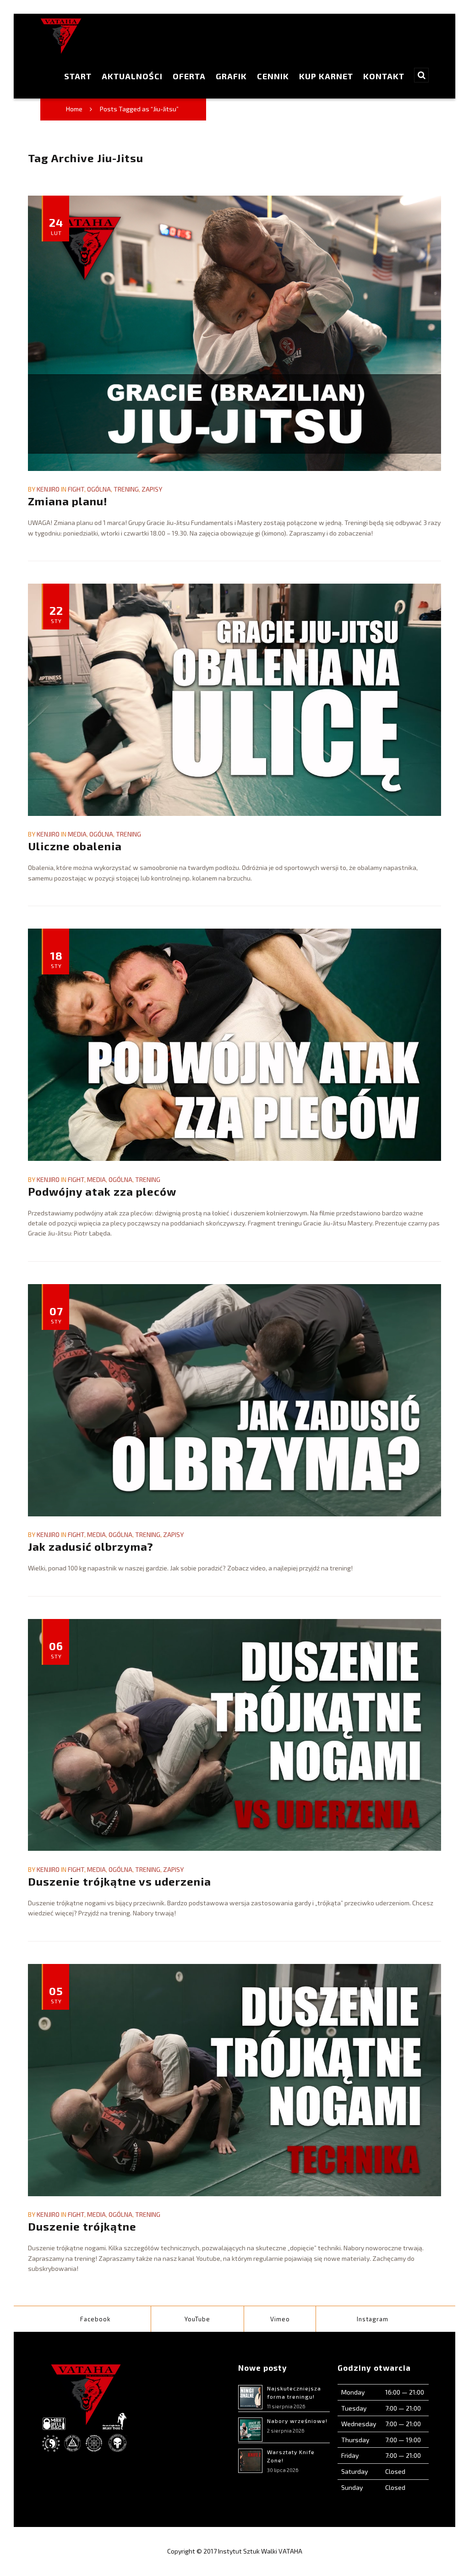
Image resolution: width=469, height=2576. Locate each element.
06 (56, 1649)
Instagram (373, 2319)
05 (56, 1994)
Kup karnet (326, 76)
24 (56, 226)
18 (56, 959)
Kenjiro (48, 489)
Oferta (189, 76)
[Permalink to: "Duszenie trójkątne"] (234, 2080)
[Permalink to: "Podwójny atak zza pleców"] (234, 1045)
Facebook (95, 2319)
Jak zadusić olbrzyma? (91, 1546)
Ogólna (99, 489)
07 (56, 1314)
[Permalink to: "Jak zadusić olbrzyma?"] (234, 1400)
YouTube (197, 2319)
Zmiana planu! (68, 501)
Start (78, 76)
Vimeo (280, 2319)
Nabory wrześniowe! (297, 2421)
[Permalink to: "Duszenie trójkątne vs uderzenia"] (234, 1735)
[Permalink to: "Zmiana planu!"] (234, 333)
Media (77, 834)
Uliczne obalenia (75, 846)
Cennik (273, 76)
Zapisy (152, 489)
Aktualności (132, 76)
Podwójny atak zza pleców (102, 1191)
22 (56, 614)
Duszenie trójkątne (82, 2226)
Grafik (231, 76)
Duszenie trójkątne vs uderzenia (120, 1881)
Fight (76, 489)
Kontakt (384, 76)
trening (126, 489)
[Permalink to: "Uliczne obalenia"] (234, 700)
